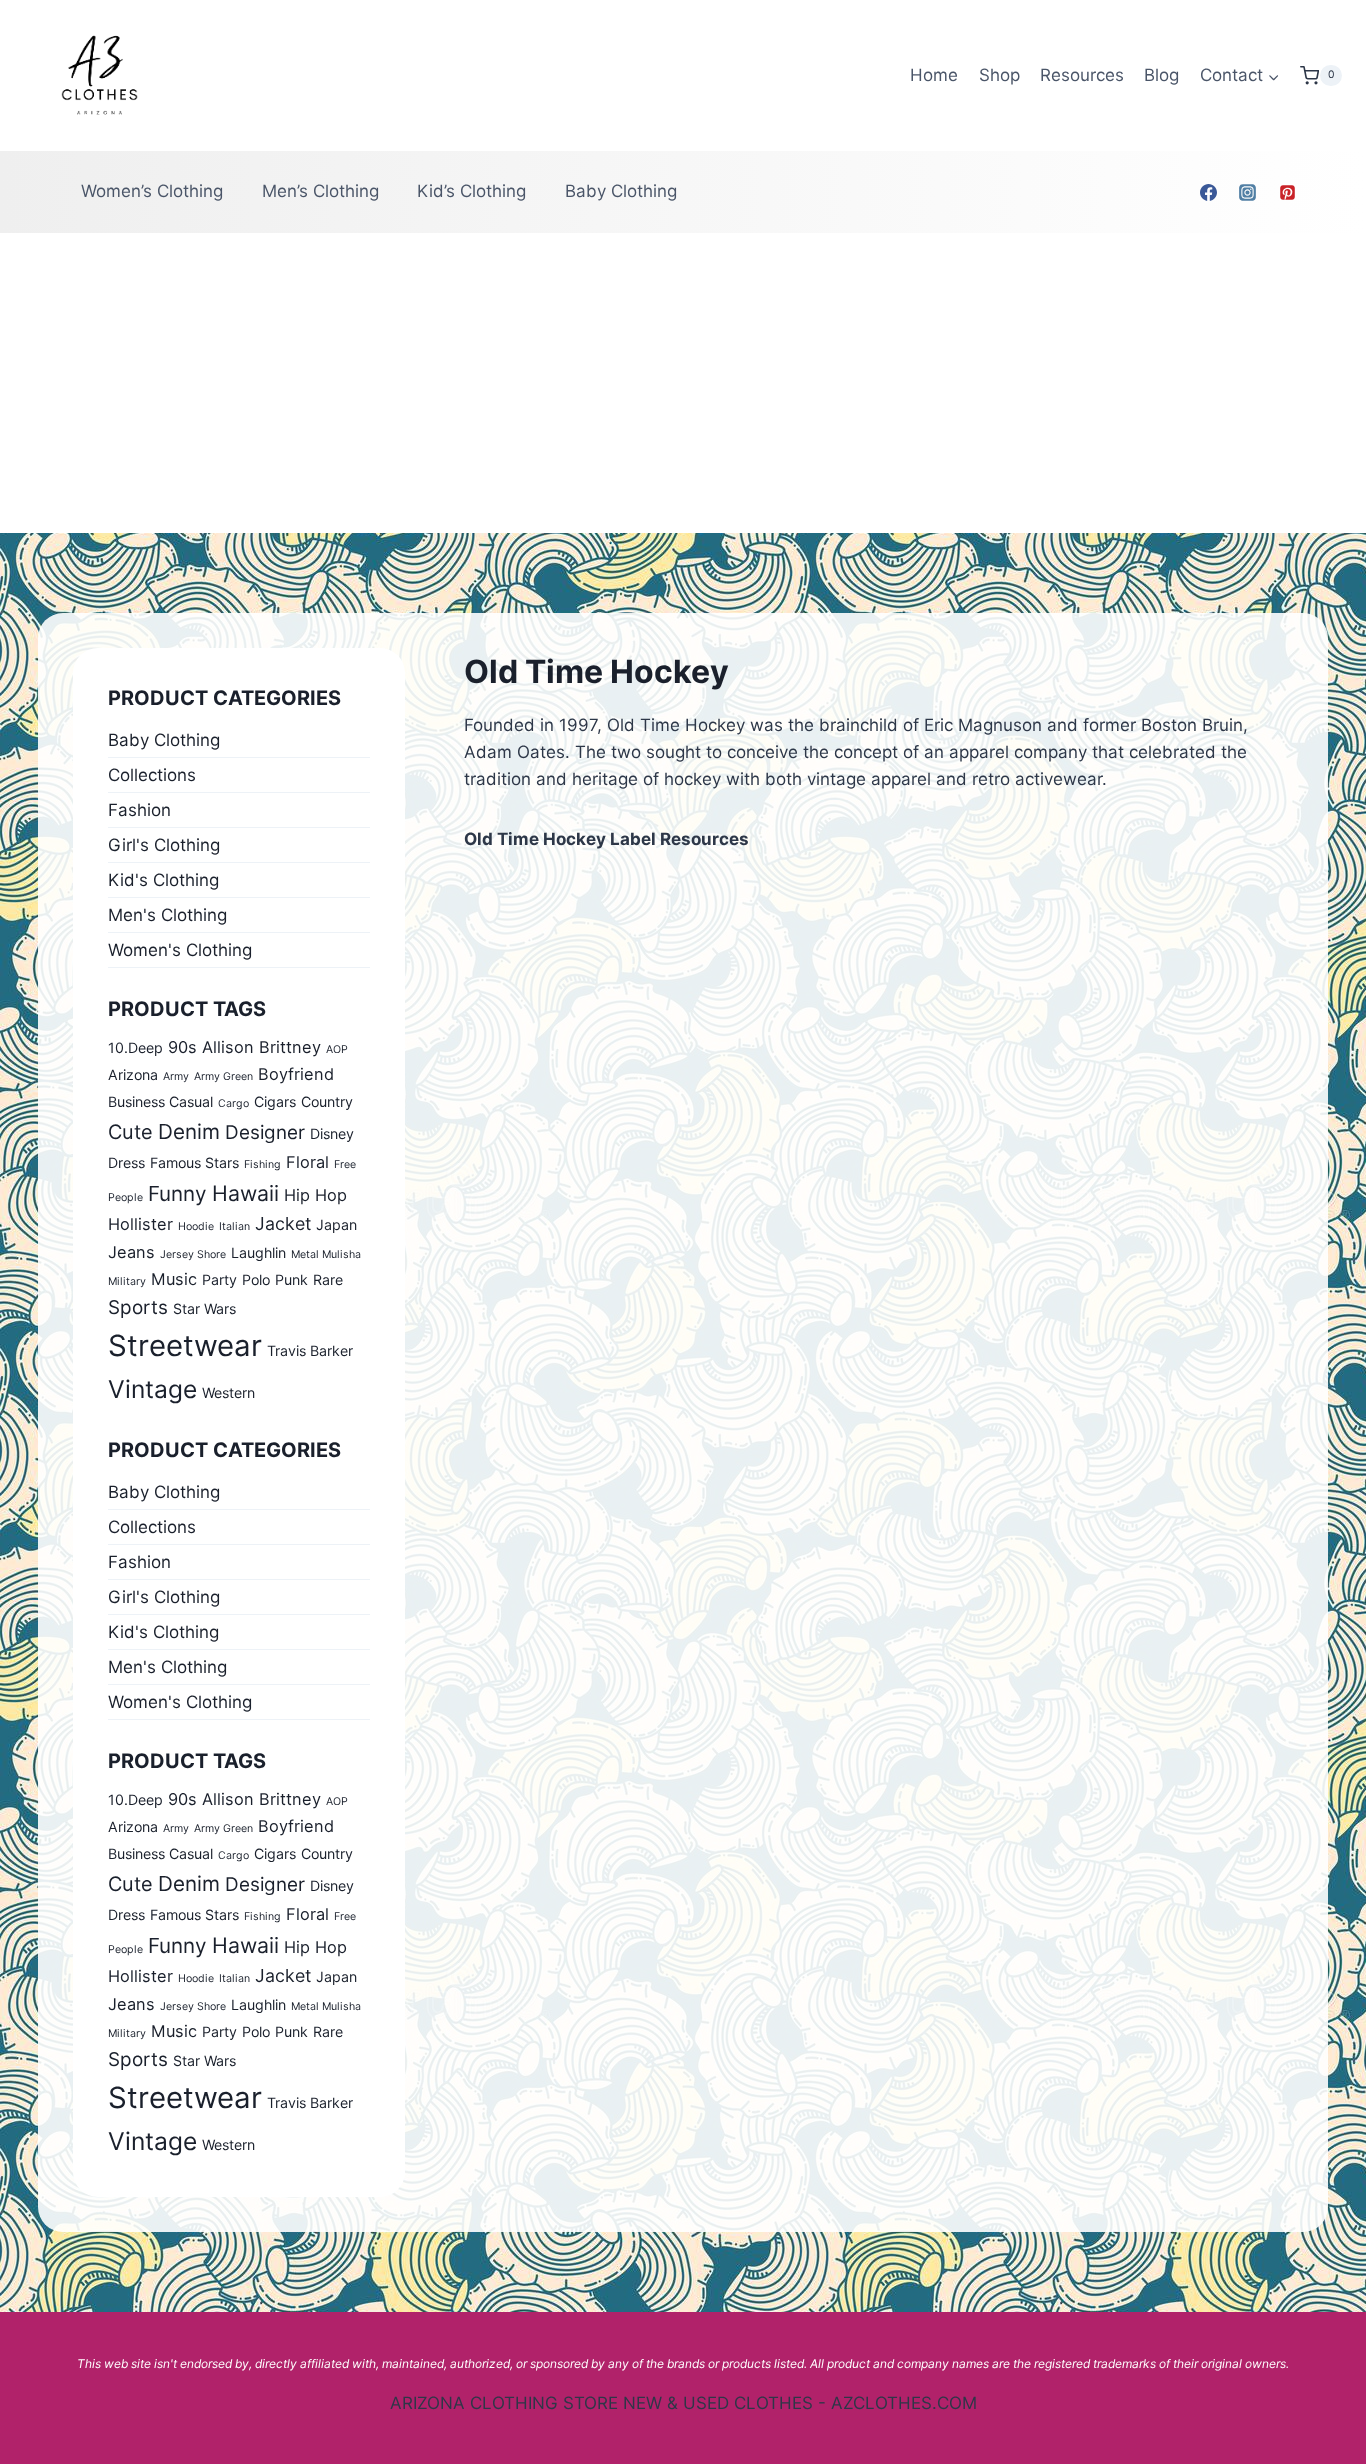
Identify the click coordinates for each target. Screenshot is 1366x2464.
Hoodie (196, 1226)
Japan (336, 1224)
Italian (234, 1226)
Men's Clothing (167, 915)
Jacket (283, 1223)
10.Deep (135, 1047)
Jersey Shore (193, 1254)
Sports (138, 1307)
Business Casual (160, 1101)
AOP (337, 1049)
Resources (1082, 75)
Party (219, 1279)
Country (327, 1101)
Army (176, 1076)
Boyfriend (296, 1074)
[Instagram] (1248, 192)
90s (182, 1047)
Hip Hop (315, 1195)
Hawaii (245, 1193)
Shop (999, 75)
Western (228, 1392)
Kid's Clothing (163, 880)
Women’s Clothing (152, 191)
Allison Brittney (261, 1047)
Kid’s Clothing (471, 191)
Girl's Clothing (164, 845)
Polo (256, 1279)
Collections (152, 775)
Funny (177, 1193)
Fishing (262, 1164)
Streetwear (185, 1345)
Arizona (133, 1074)
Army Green (223, 1076)
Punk (291, 1279)
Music (174, 1279)
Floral (307, 1162)
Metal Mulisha (326, 1254)
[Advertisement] (683, 383)
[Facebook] (1209, 192)
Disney (332, 1133)
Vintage (152, 1389)
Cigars (275, 1101)
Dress (126, 1162)
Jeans (131, 1252)
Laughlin (258, 1252)
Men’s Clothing (320, 191)
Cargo (233, 1103)
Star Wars (204, 1308)
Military (127, 1281)
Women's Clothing (180, 950)
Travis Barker (310, 1350)
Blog (1161, 75)
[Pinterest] (1287, 192)
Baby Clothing (621, 191)
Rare (328, 1279)
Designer (265, 1132)
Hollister (140, 1224)
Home (934, 75)
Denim (189, 1131)
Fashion (139, 810)
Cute (130, 1132)
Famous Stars (194, 1162)
